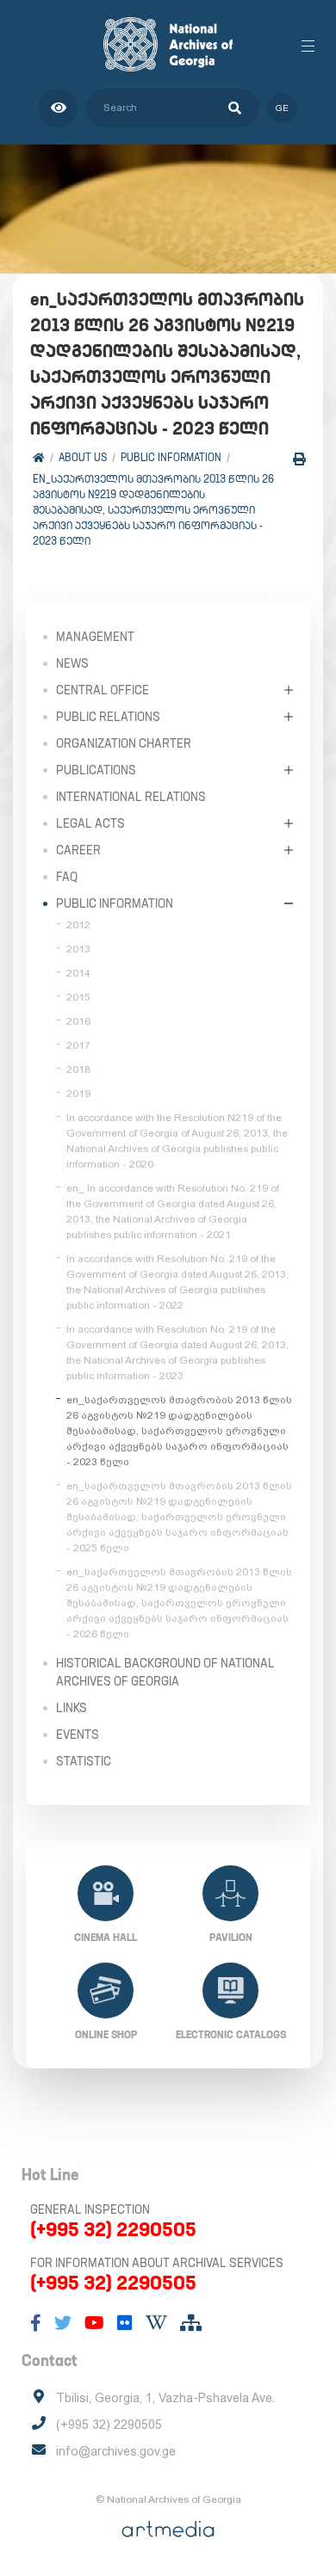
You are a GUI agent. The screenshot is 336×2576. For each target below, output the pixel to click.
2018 (78, 1069)
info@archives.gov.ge (116, 2451)
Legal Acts (90, 823)
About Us (83, 457)
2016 (78, 1021)
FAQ (67, 877)
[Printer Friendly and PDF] (299, 459)
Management (95, 637)
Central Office (103, 690)
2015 (78, 997)
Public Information (171, 457)
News (72, 663)
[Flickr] (125, 2323)
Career (78, 850)
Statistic (84, 1761)
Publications (96, 770)
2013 (78, 949)
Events (78, 1735)
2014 (78, 973)
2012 (78, 925)
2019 (78, 1094)
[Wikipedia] (156, 2323)
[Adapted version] (58, 108)
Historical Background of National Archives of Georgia (165, 1672)
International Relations (131, 797)
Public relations (108, 717)
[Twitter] (63, 2323)
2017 (78, 1045)
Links (72, 1708)
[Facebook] (36, 2323)
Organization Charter (124, 743)
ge (282, 108)
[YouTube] (94, 2323)
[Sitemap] (191, 2323)
